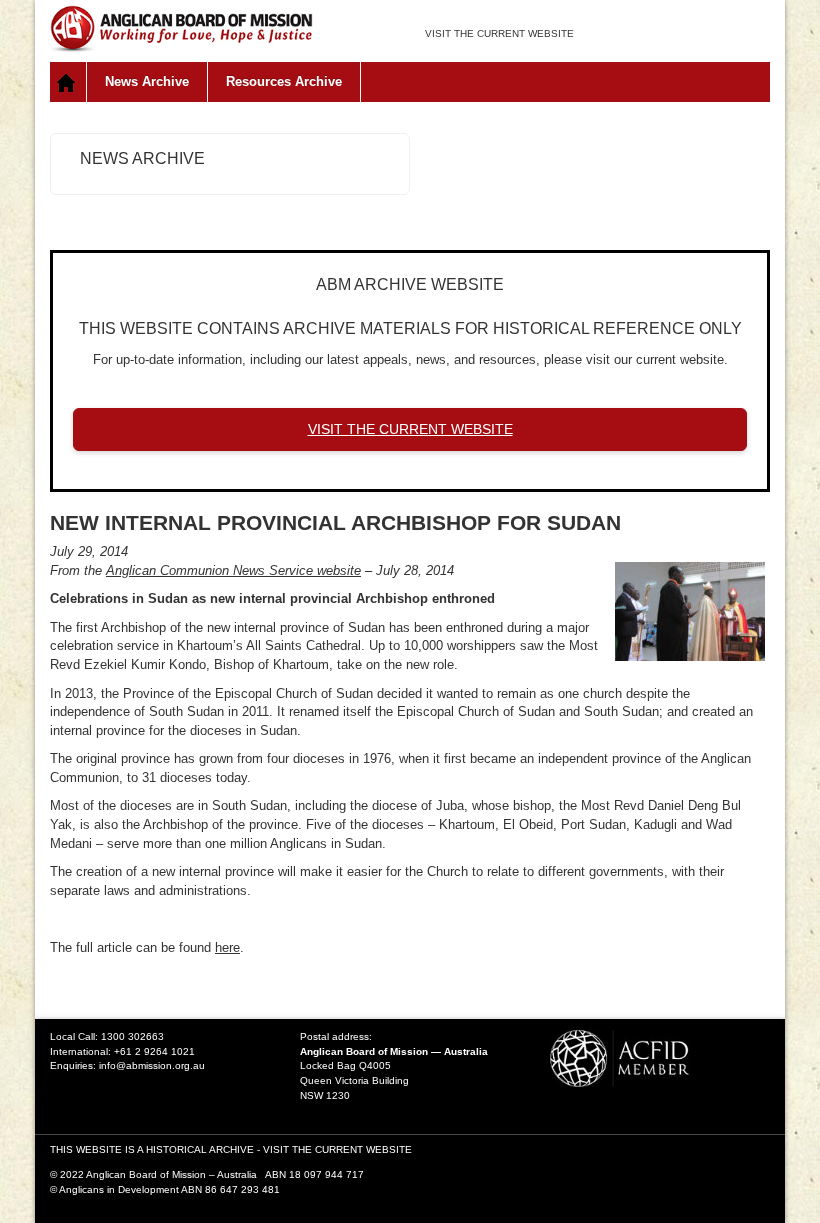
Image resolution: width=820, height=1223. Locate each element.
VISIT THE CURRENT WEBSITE (499, 33)
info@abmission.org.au (152, 1065)
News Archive (147, 81)
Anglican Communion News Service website (233, 570)
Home (68, 82)
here (227, 947)
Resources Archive (284, 81)
